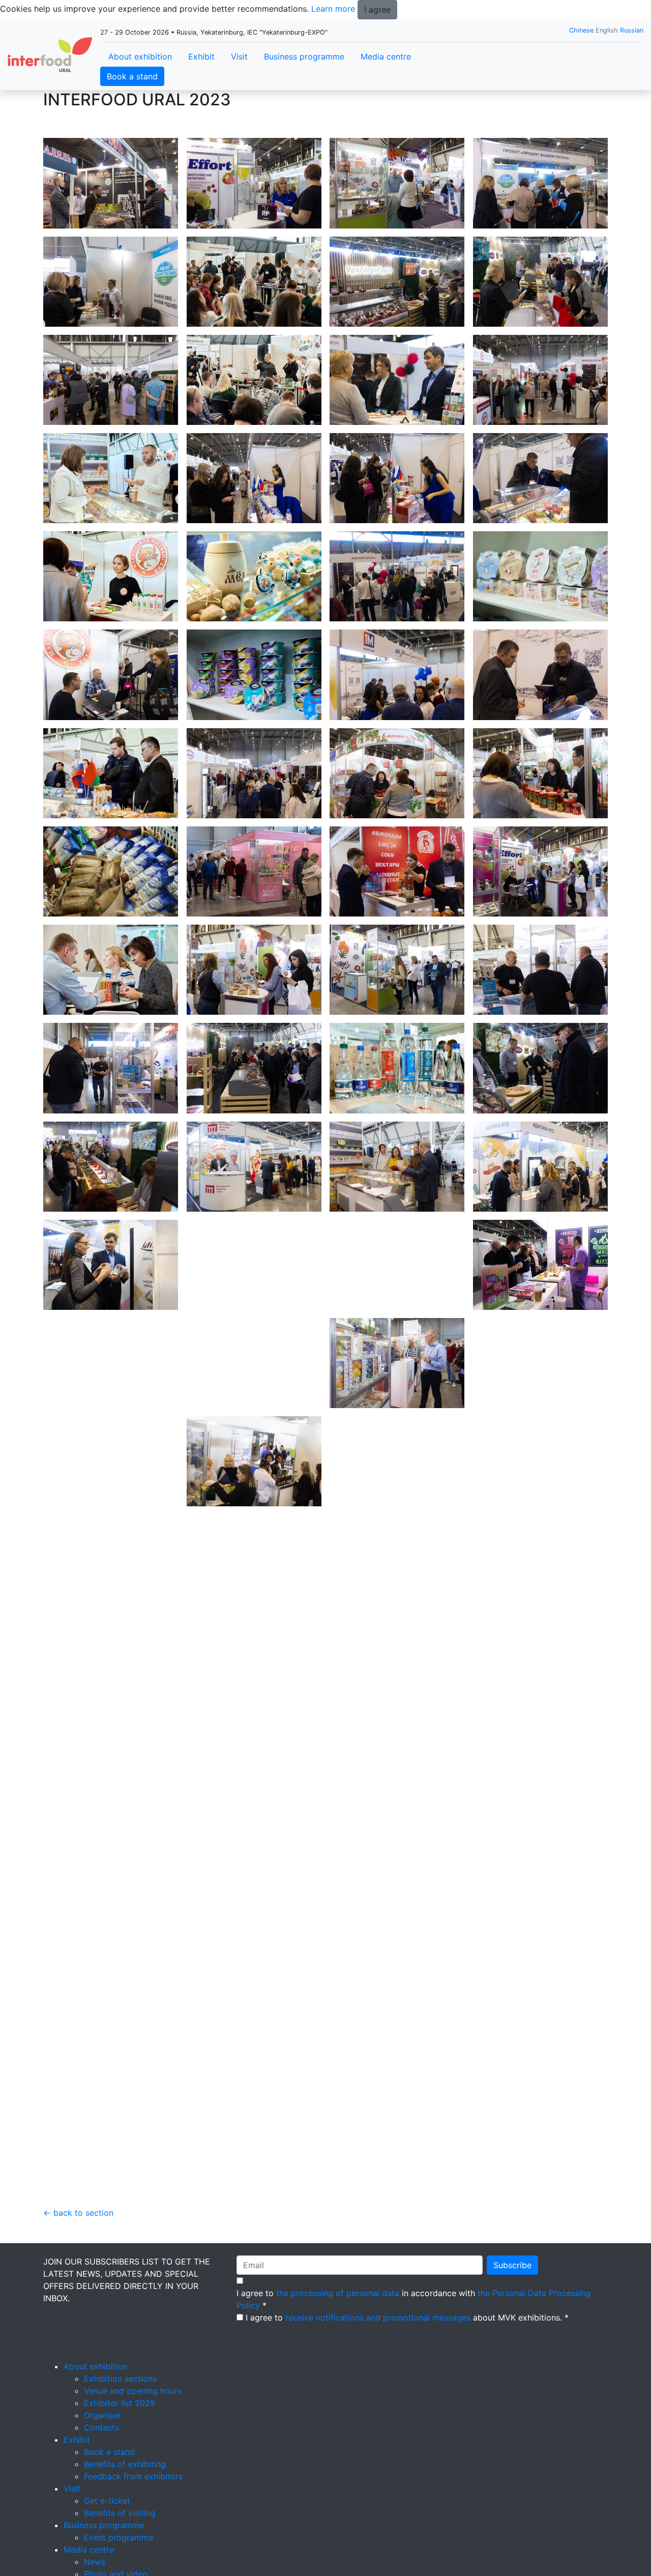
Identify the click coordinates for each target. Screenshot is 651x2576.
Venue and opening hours (133, 2391)
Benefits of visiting (120, 2513)
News (95, 2562)
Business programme (304, 56)
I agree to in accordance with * (414, 2299)
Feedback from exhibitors (133, 2476)
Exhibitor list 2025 (120, 2403)
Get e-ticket (107, 2501)
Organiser (102, 2415)
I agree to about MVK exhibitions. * (407, 2317)
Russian (632, 30)
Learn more (333, 9)
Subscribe (512, 2265)
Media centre (386, 56)
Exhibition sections (120, 2379)
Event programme (119, 2537)
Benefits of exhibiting (125, 2464)
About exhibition (140, 56)
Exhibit (201, 56)
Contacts (101, 2427)
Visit (239, 56)
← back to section (78, 2213)
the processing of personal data (338, 2293)
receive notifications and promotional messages (378, 2317)
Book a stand (132, 76)
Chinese (581, 30)
